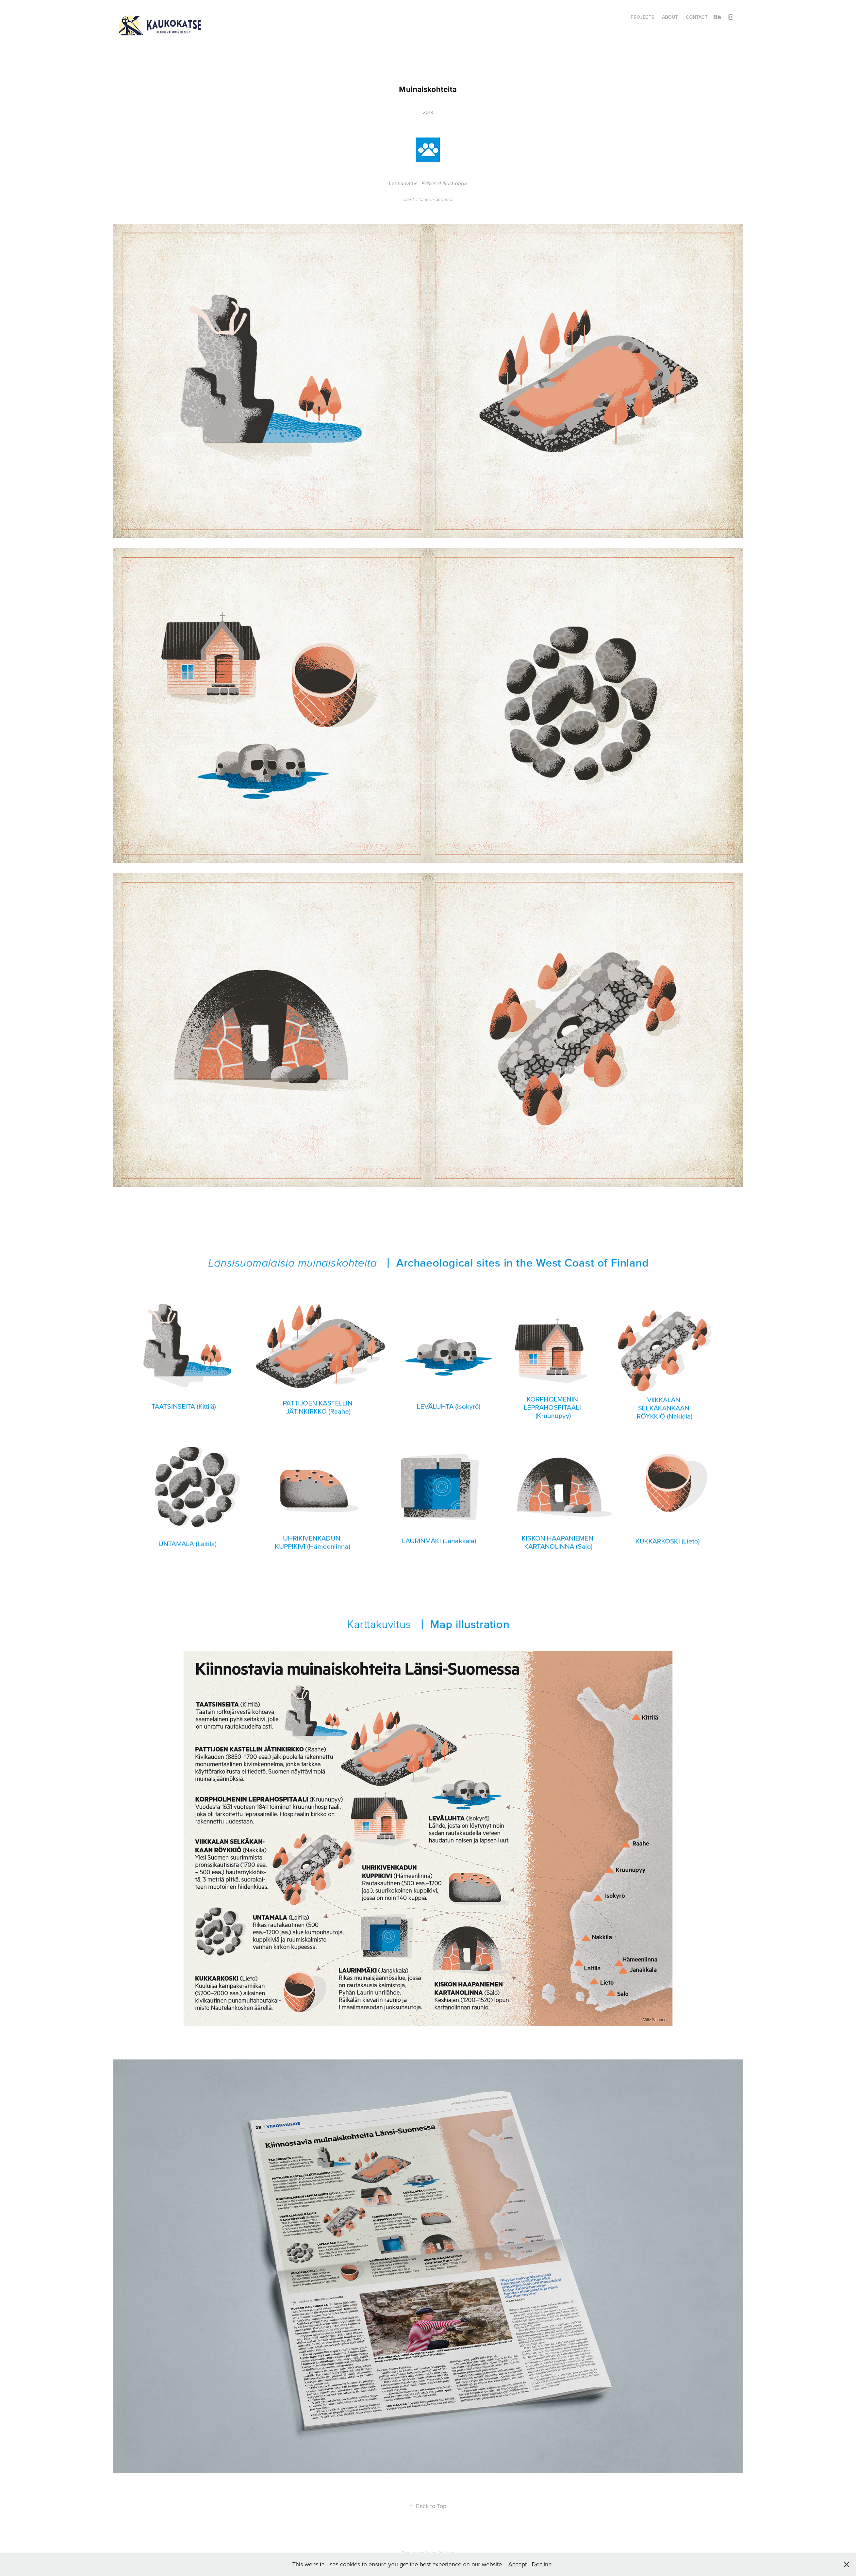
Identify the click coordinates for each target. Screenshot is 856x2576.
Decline (542, 2564)
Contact (697, 17)
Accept (517, 2564)
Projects (642, 17)
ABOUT (670, 17)
